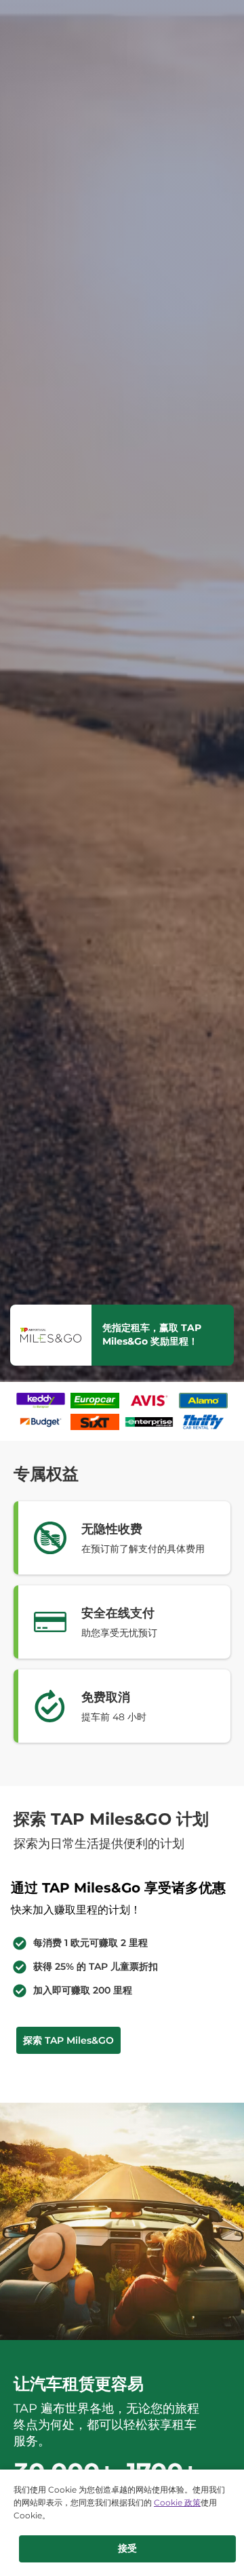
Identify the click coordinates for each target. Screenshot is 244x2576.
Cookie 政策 (177, 2502)
